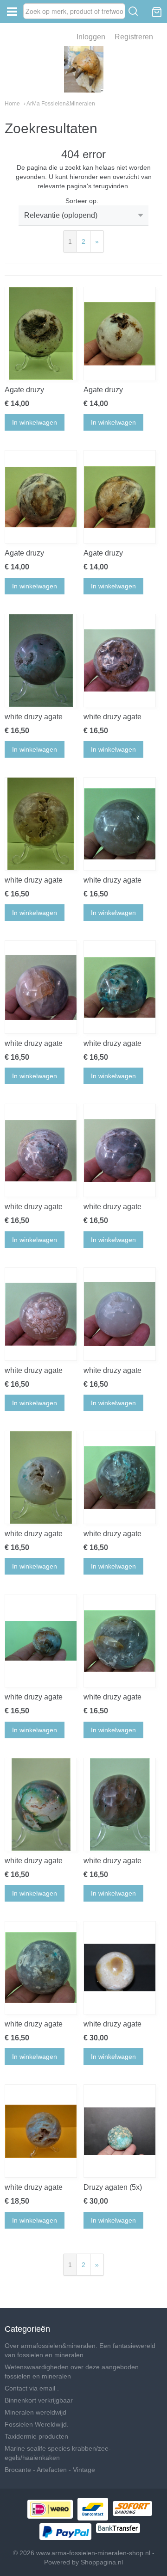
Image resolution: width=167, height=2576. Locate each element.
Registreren (134, 37)
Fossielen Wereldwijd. (37, 2424)
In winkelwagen (35, 422)
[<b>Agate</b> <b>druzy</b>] (41, 334)
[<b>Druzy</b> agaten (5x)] (120, 2131)
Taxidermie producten (36, 2436)
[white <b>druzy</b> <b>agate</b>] (41, 661)
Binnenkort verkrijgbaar (39, 2400)
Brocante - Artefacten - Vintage (50, 2470)
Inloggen (91, 37)
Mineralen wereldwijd (35, 2412)
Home (12, 104)
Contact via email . (32, 2388)
